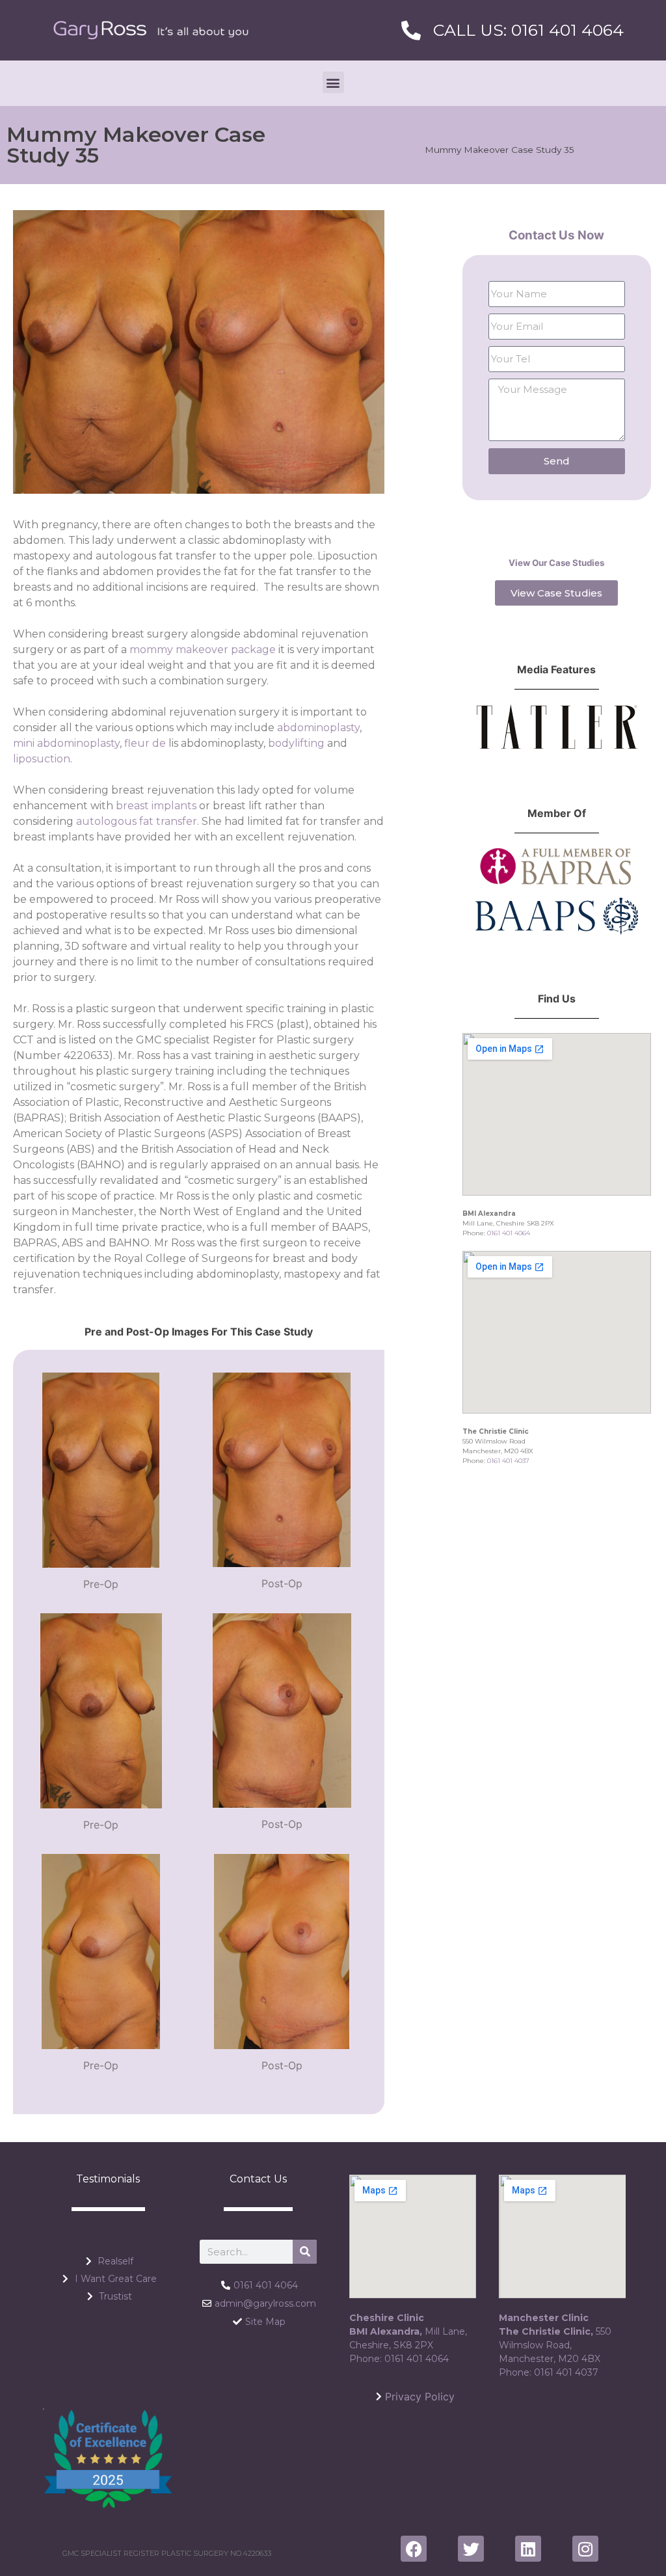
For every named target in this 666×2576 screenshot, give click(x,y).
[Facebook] (414, 2549)
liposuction (42, 759)
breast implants (156, 806)
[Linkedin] (528, 2549)
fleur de (146, 743)
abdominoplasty (318, 728)
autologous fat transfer (137, 821)
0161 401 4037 (508, 1461)
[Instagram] (585, 2549)
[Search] (305, 2252)
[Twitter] (471, 2549)
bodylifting (296, 743)
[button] (333, 82)
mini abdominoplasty (66, 743)
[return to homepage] (151, 30)
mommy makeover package (203, 650)
